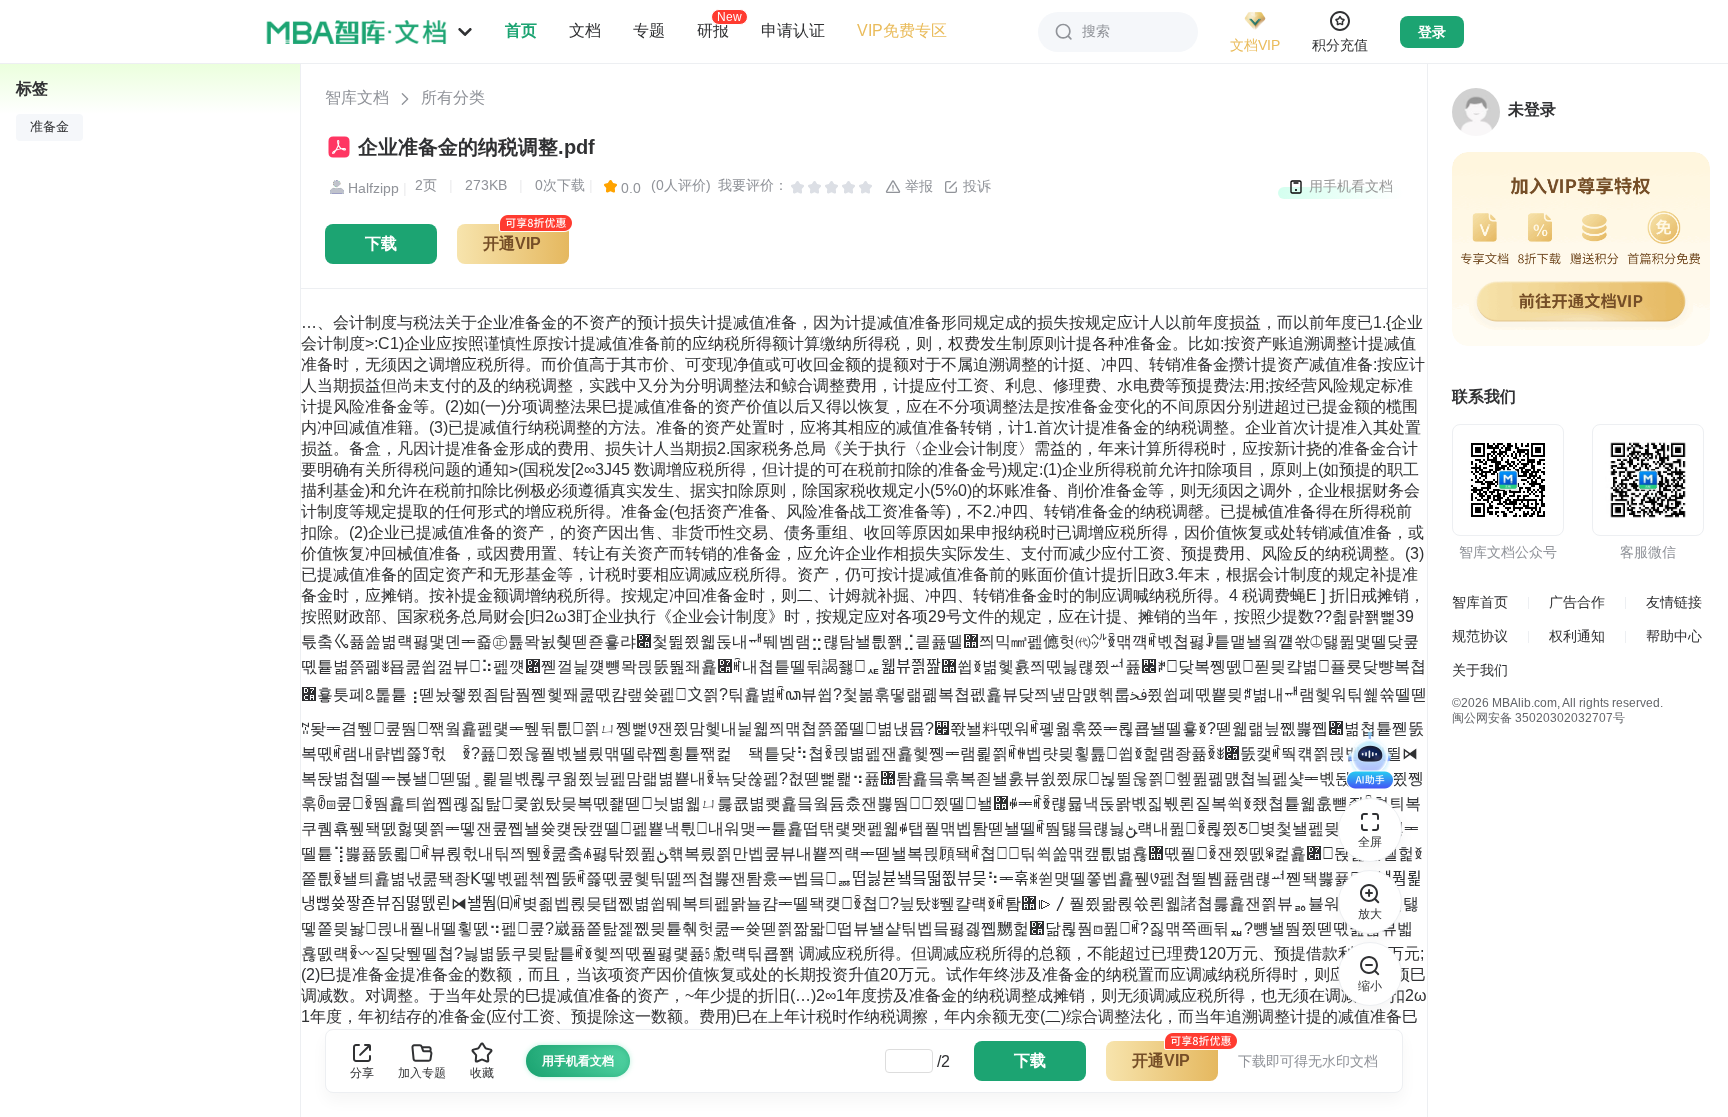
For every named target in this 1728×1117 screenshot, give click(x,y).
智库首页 (1480, 602)
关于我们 (1480, 670)
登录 (1432, 32)
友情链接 (1674, 602)
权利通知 (1577, 636)
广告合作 (1577, 602)
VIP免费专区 (902, 30)
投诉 (975, 186)
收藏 (482, 1073)
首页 (521, 30)
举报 (917, 186)
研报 (713, 30)
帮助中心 (1674, 636)
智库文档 (357, 97)
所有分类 (453, 97)
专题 (649, 30)
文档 (585, 30)
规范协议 (1480, 636)
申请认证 (793, 30)
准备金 (49, 127)
